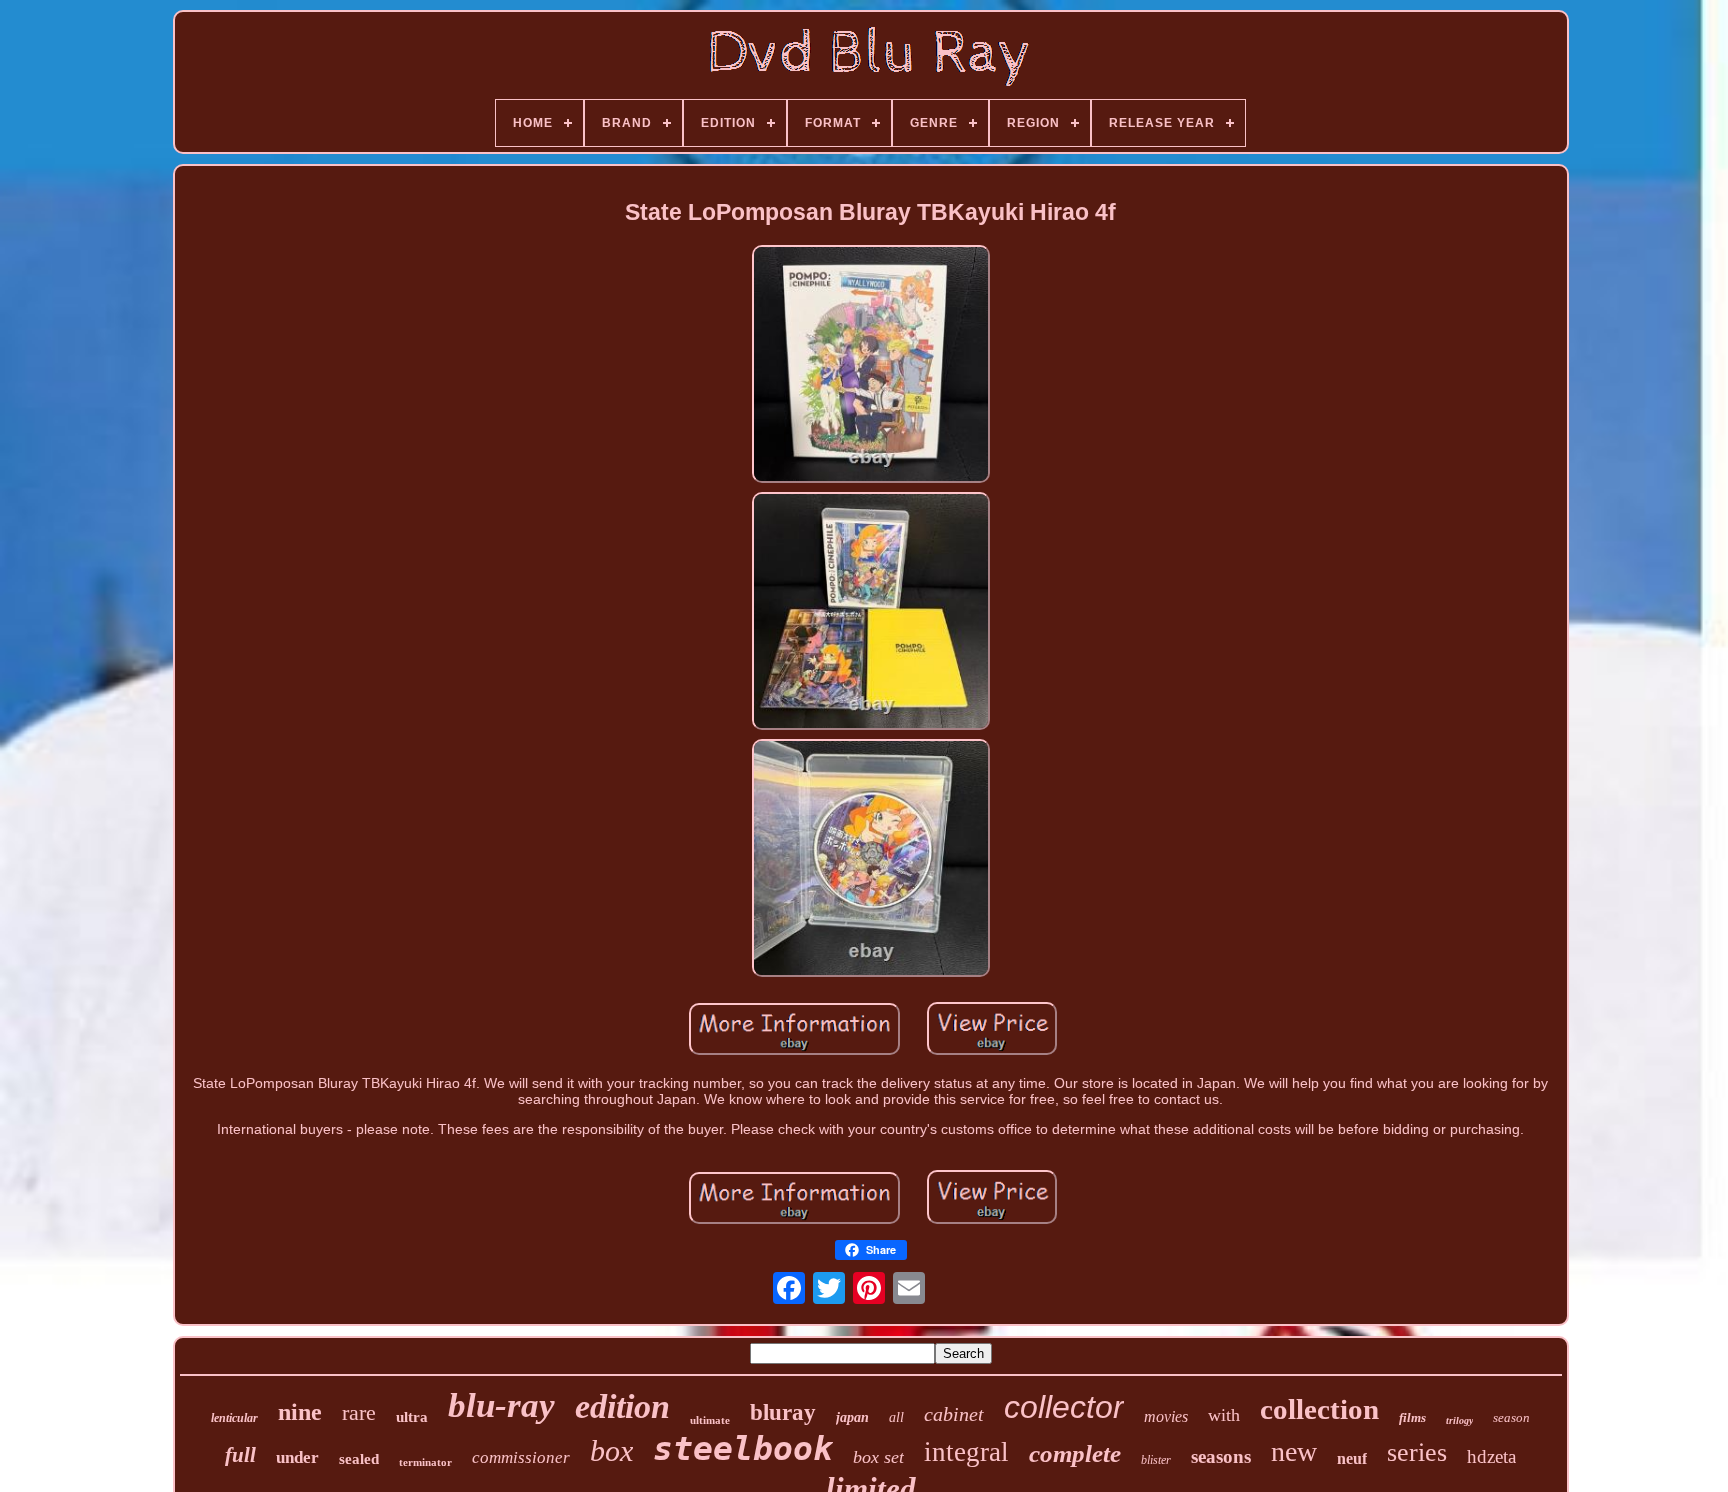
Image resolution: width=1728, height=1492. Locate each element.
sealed (359, 1459)
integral (966, 1452)
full (240, 1455)
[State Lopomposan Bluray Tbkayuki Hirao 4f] (871, 365)
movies (1166, 1416)
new (1294, 1451)
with (1224, 1415)
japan (852, 1417)
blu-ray (501, 1405)
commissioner (521, 1457)
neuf (1352, 1458)
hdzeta (1491, 1456)
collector (1064, 1407)
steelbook (743, 1448)
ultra (412, 1417)
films (1412, 1417)
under (297, 1457)
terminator (425, 1462)
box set (878, 1457)
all (896, 1417)
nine (300, 1412)
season (1511, 1417)
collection (1319, 1409)
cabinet (954, 1414)
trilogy (1459, 1420)
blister (1156, 1460)
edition (622, 1406)
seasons (1221, 1456)
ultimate (710, 1420)
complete (1075, 1453)
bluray (783, 1412)
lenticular (234, 1418)
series (1417, 1452)
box (611, 1450)
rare (359, 1412)
